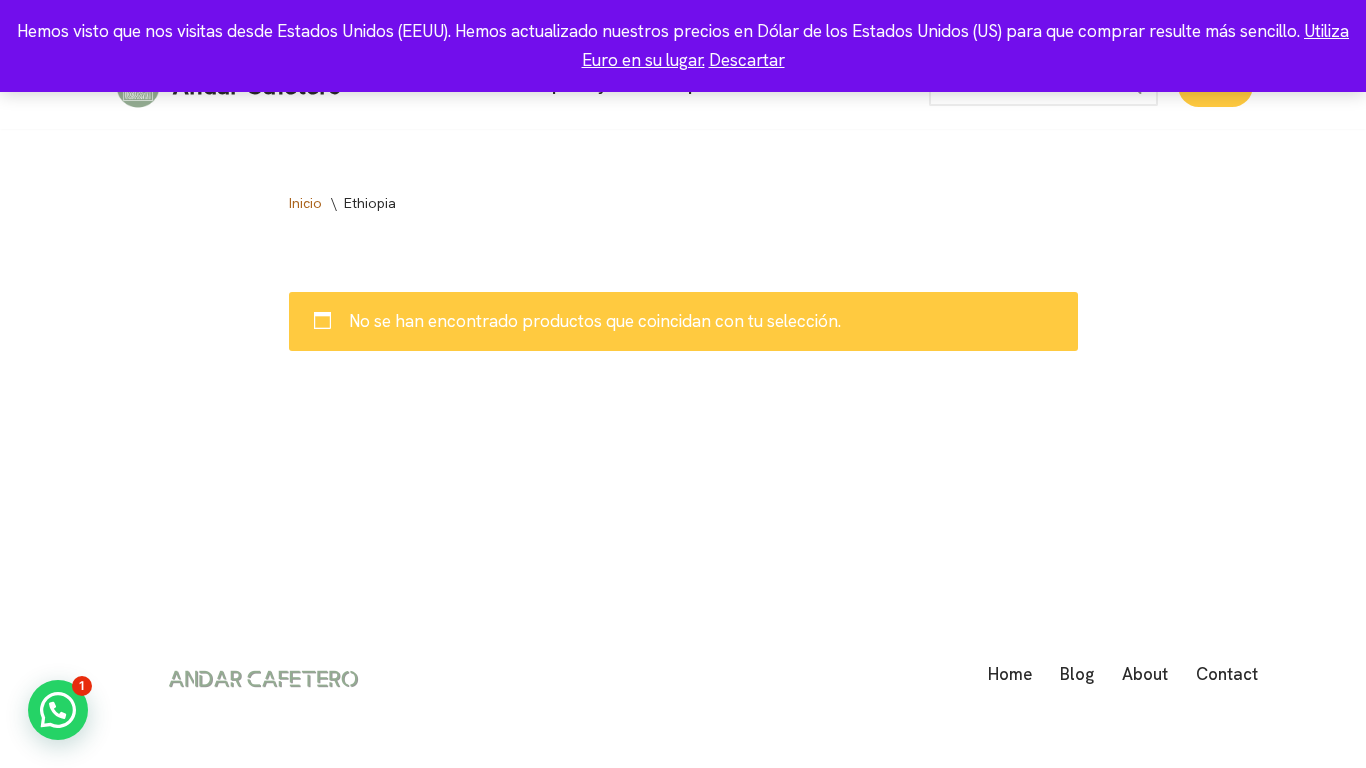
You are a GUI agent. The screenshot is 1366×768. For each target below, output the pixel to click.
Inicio (305, 203)
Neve (132, 741)
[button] (58, 710)
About (1145, 674)
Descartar (747, 60)
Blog (1077, 674)
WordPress (350, 741)
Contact (1227, 674)
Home (1010, 674)
